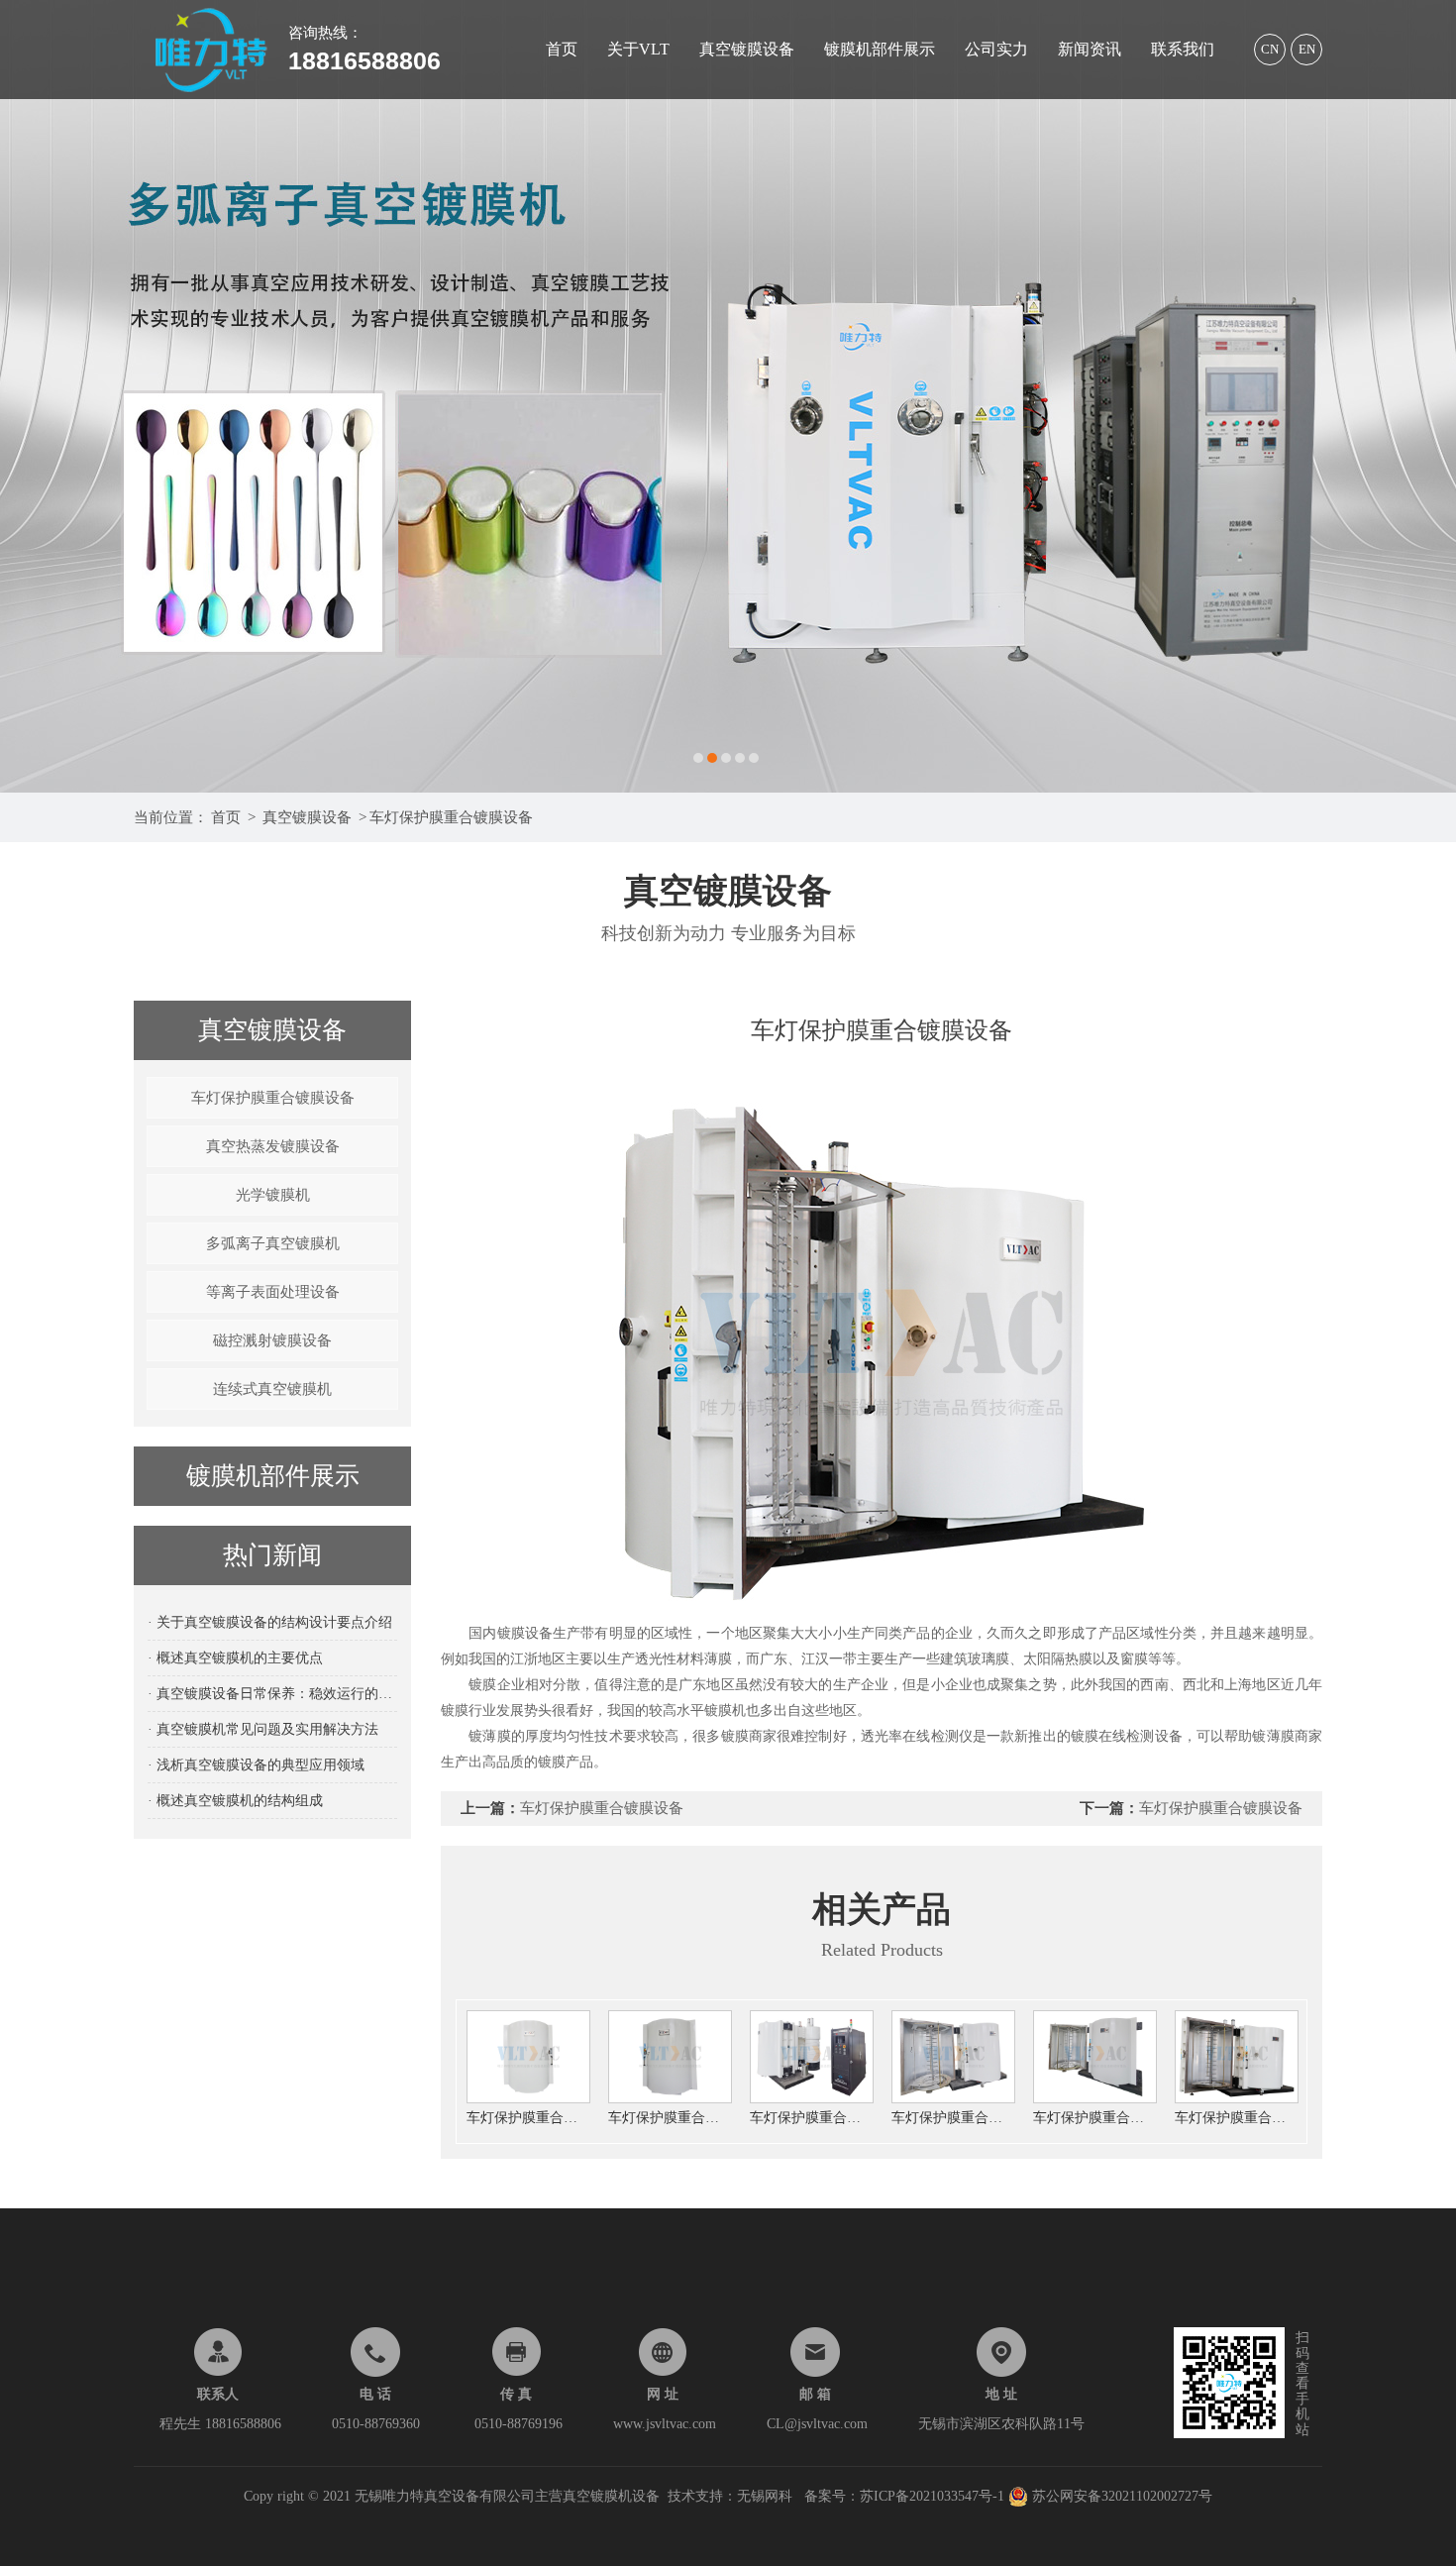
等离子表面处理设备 (273, 1292)
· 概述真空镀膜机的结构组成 (235, 1801)
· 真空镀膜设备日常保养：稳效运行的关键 (272, 1694)
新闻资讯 (1090, 49)
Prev (35, 396)
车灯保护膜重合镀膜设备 (451, 817)
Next (1421, 396)
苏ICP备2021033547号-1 (934, 2496)
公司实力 (996, 49)
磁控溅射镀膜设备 (272, 1340)
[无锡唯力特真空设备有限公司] (728, 396)
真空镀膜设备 (747, 49)
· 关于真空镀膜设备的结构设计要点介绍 (270, 1622)
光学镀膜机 (273, 1195)
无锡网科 (765, 2496)
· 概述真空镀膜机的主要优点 (235, 1658)
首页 (562, 49)
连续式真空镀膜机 (272, 1389)
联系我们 (1183, 49)
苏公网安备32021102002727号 (1120, 2496)
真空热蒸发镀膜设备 (273, 1146)
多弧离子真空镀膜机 (273, 1243)
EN (1307, 49)
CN (1270, 49)
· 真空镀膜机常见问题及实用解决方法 (263, 1729)
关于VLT (638, 49)
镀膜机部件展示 (880, 49)
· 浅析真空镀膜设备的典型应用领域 (256, 1765)
